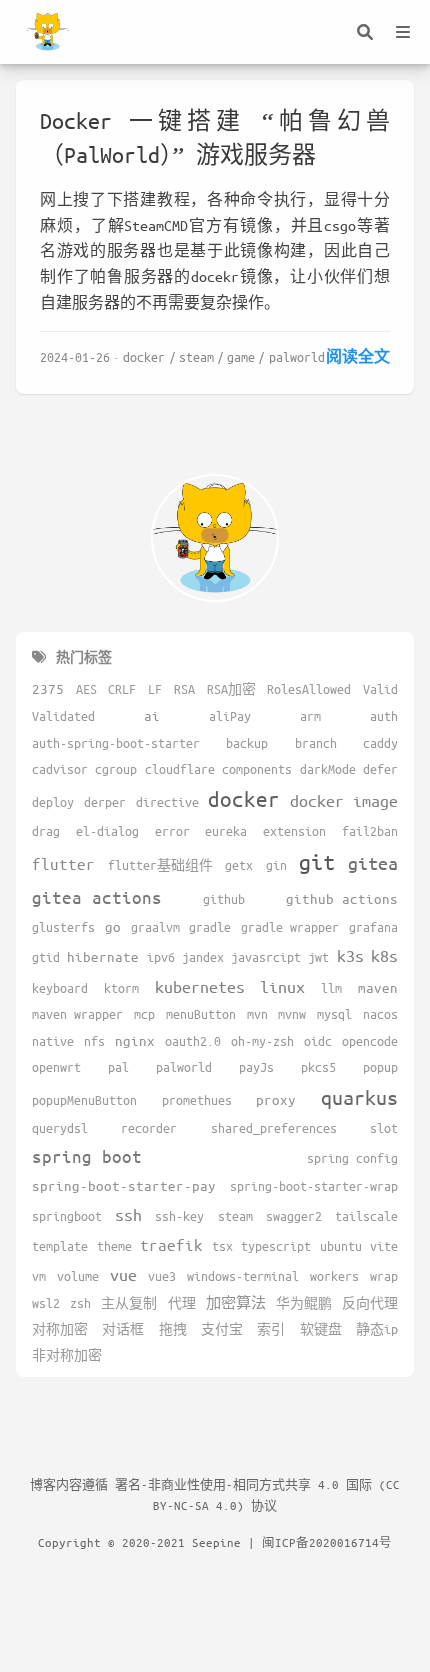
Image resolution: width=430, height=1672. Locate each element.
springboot (67, 1216)
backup (247, 743)
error (172, 831)
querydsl (60, 1128)
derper (105, 802)
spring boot (87, 1156)
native (53, 1041)
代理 (182, 1303)
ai (152, 715)
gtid (46, 957)
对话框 (123, 1329)
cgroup (116, 769)
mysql (334, 1014)
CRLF (122, 689)
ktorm (121, 988)
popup (380, 1067)
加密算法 (236, 1302)
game (241, 356)
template (60, 1246)
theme (114, 1246)
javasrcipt (266, 957)
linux (282, 986)
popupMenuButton (84, 1100)
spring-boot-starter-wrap (314, 1186)
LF (155, 689)
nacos (380, 1014)
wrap (384, 1276)
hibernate (103, 956)
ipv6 (161, 957)
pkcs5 (318, 1067)
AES (86, 689)
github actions (342, 898)
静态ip (377, 1329)
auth (384, 716)
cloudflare (180, 769)
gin (276, 865)
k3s (350, 955)
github (224, 899)
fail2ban (370, 831)
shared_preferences (274, 1128)
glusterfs (63, 927)
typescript (276, 1246)
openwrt (56, 1067)
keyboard (60, 988)
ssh (128, 1214)
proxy (276, 1099)
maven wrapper (77, 1014)
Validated (63, 716)
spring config (352, 1158)
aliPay (230, 716)
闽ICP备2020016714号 (327, 1542)
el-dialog (107, 831)
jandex (203, 957)
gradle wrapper (290, 927)
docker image (344, 800)
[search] (365, 32)
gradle (210, 927)
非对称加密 (67, 1355)
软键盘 (321, 1329)
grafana (373, 927)
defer (380, 769)
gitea (373, 863)
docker (144, 356)
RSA (184, 689)
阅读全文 (358, 356)
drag (46, 831)
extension (294, 831)
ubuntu (341, 1246)
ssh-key (179, 1216)
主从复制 (129, 1303)
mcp (144, 1014)
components (257, 769)
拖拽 (173, 1329)
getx (239, 865)
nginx (135, 1040)
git (317, 861)
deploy (53, 802)
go (113, 926)
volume (78, 1276)
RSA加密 (231, 689)
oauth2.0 (193, 1041)
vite (384, 1246)
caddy (380, 743)
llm (331, 988)
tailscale (366, 1216)
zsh (80, 1303)
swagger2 (294, 1216)
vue (123, 1274)
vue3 (162, 1276)
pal (118, 1067)
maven (378, 987)
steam (196, 356)
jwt (318, 957)
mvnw (292, 1014)
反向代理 (370, 1303)
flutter (63, 863)
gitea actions (97, 897)
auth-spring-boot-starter (116, 743)
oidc (318, 1041)
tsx (222, 1246)
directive (167, 802)
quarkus (359, 1097)
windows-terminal (243, 1276)
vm (39, 1276)
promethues (197, 1100)
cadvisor (60, 769)
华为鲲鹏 (304, 1303)
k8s (384, 955)
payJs (256, 1067)
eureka (226, 831)
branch (316, 743)
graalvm (155, 927)
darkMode (328, 769)
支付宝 (222, 1329)
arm (310, 716)
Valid (380, 689)
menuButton (201, 1014)
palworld (297, 356)
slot (384, 1128)
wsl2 (46, 1303)
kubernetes (200, 986)
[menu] (403, 32)
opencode (370, 1041)
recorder (149, 1128)
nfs (94, 1041)
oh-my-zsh (262, 1041)
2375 (48, 688)
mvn (257, 1014)
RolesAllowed (309, 689)
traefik (171, 1244)
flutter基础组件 (160, 865)
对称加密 (60, 1329)
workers (334, 1276)
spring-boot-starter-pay (124, 1185)
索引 (271, 1329)
